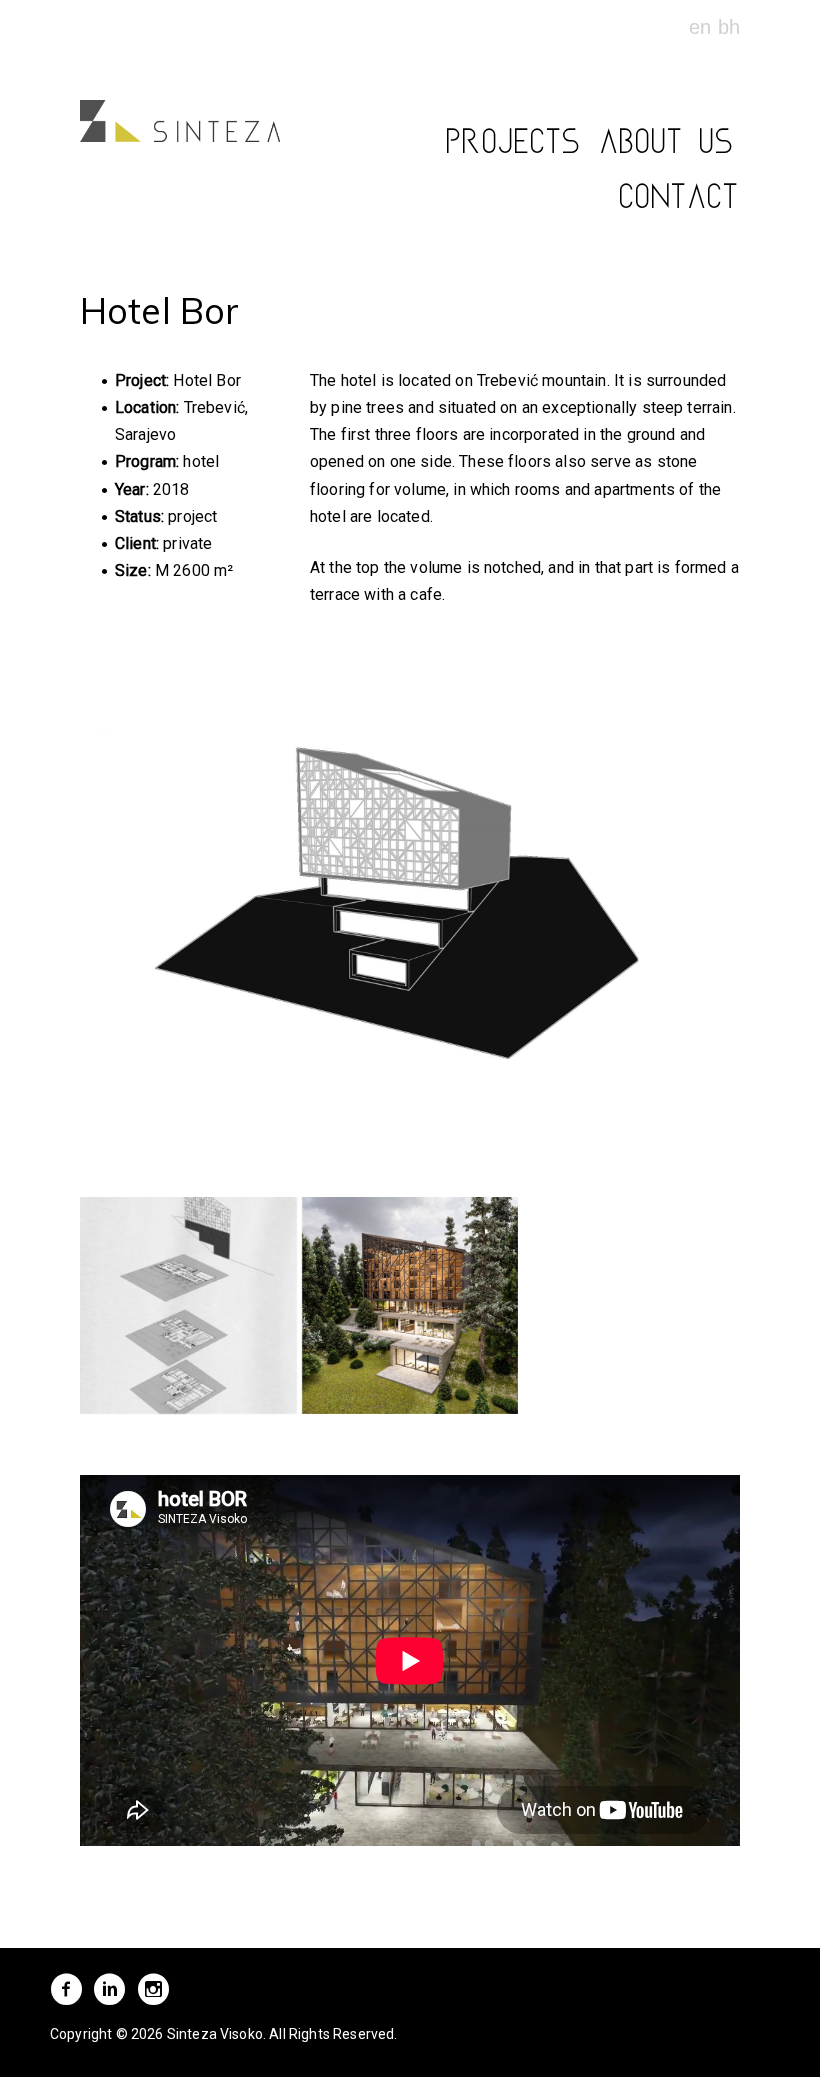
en (703, 27)
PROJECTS (514, 147)
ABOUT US (668, 147)
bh (729, 27)
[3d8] (410, 1305)
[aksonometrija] (188, 1305)
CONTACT (680, 202)
